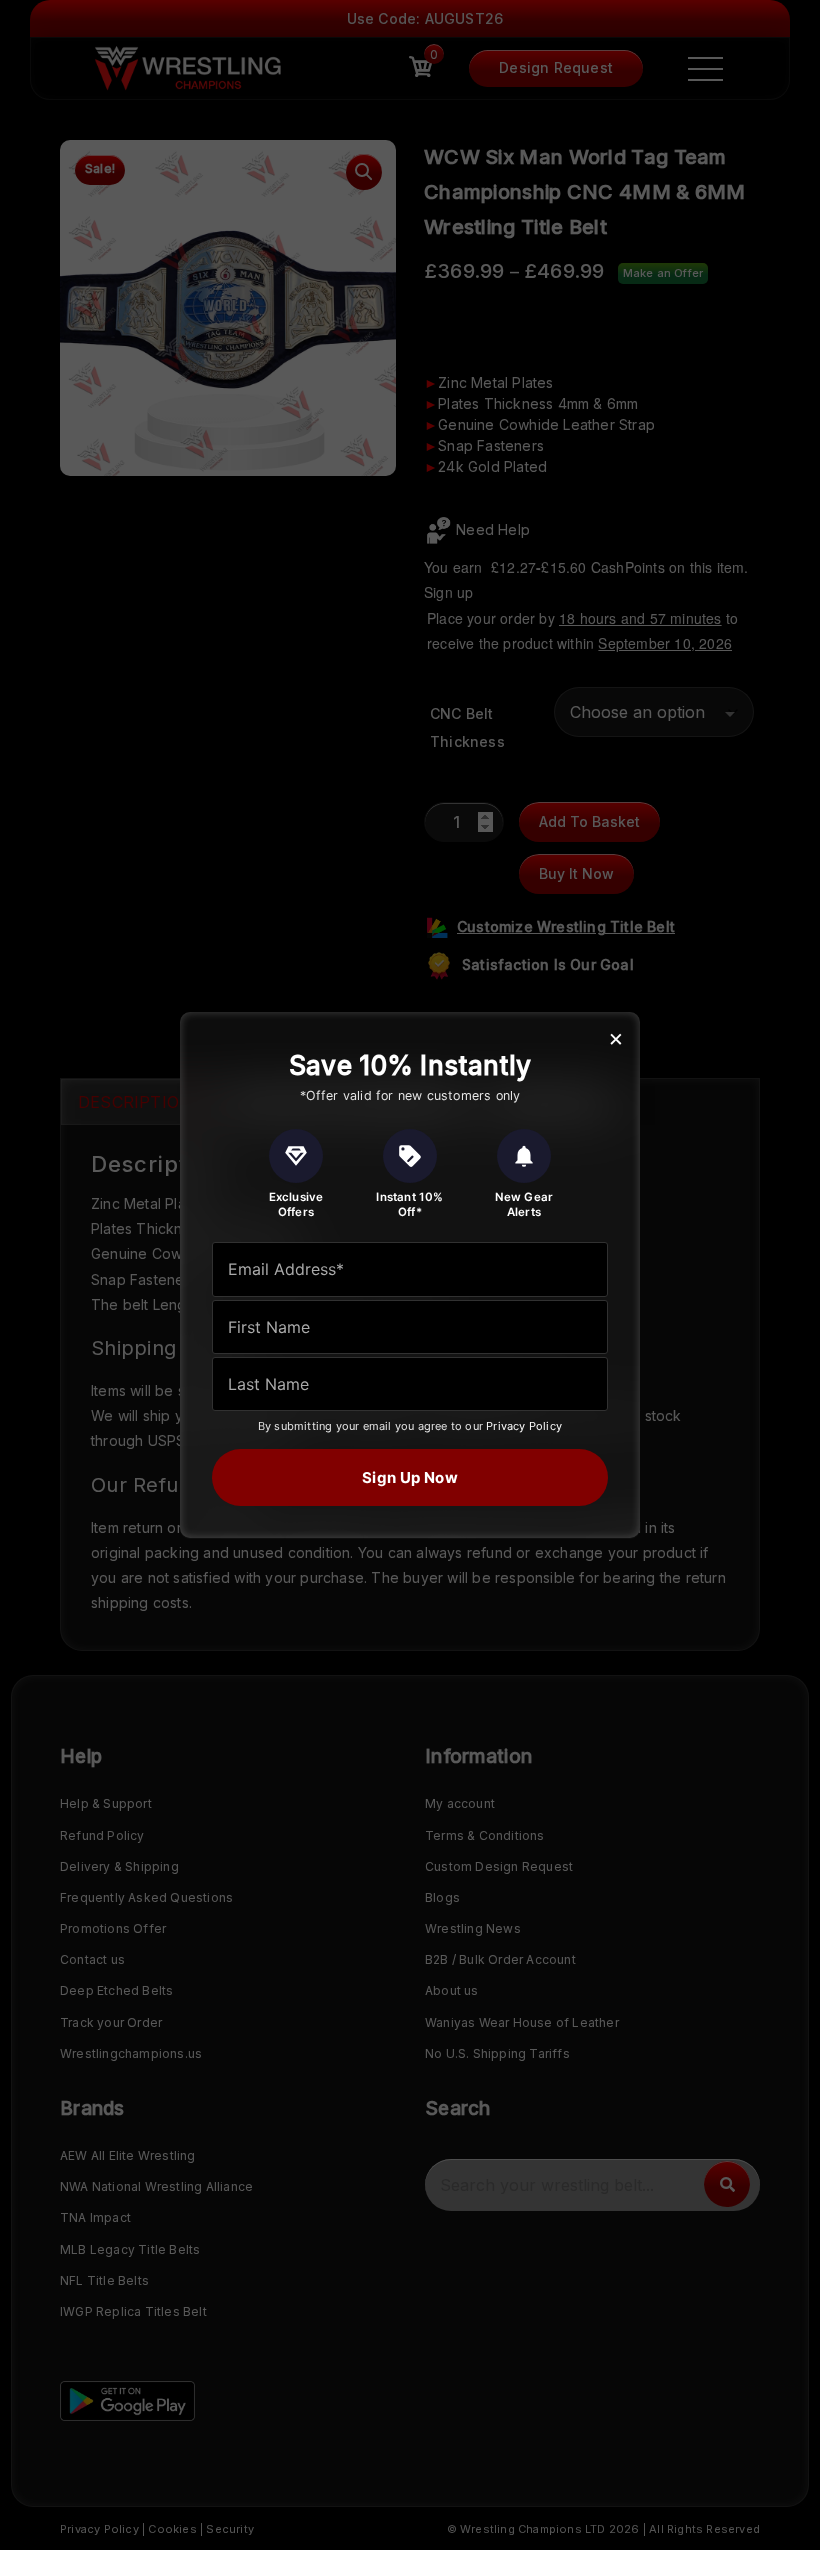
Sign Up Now (410, 1477)
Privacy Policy (524, 1426)
